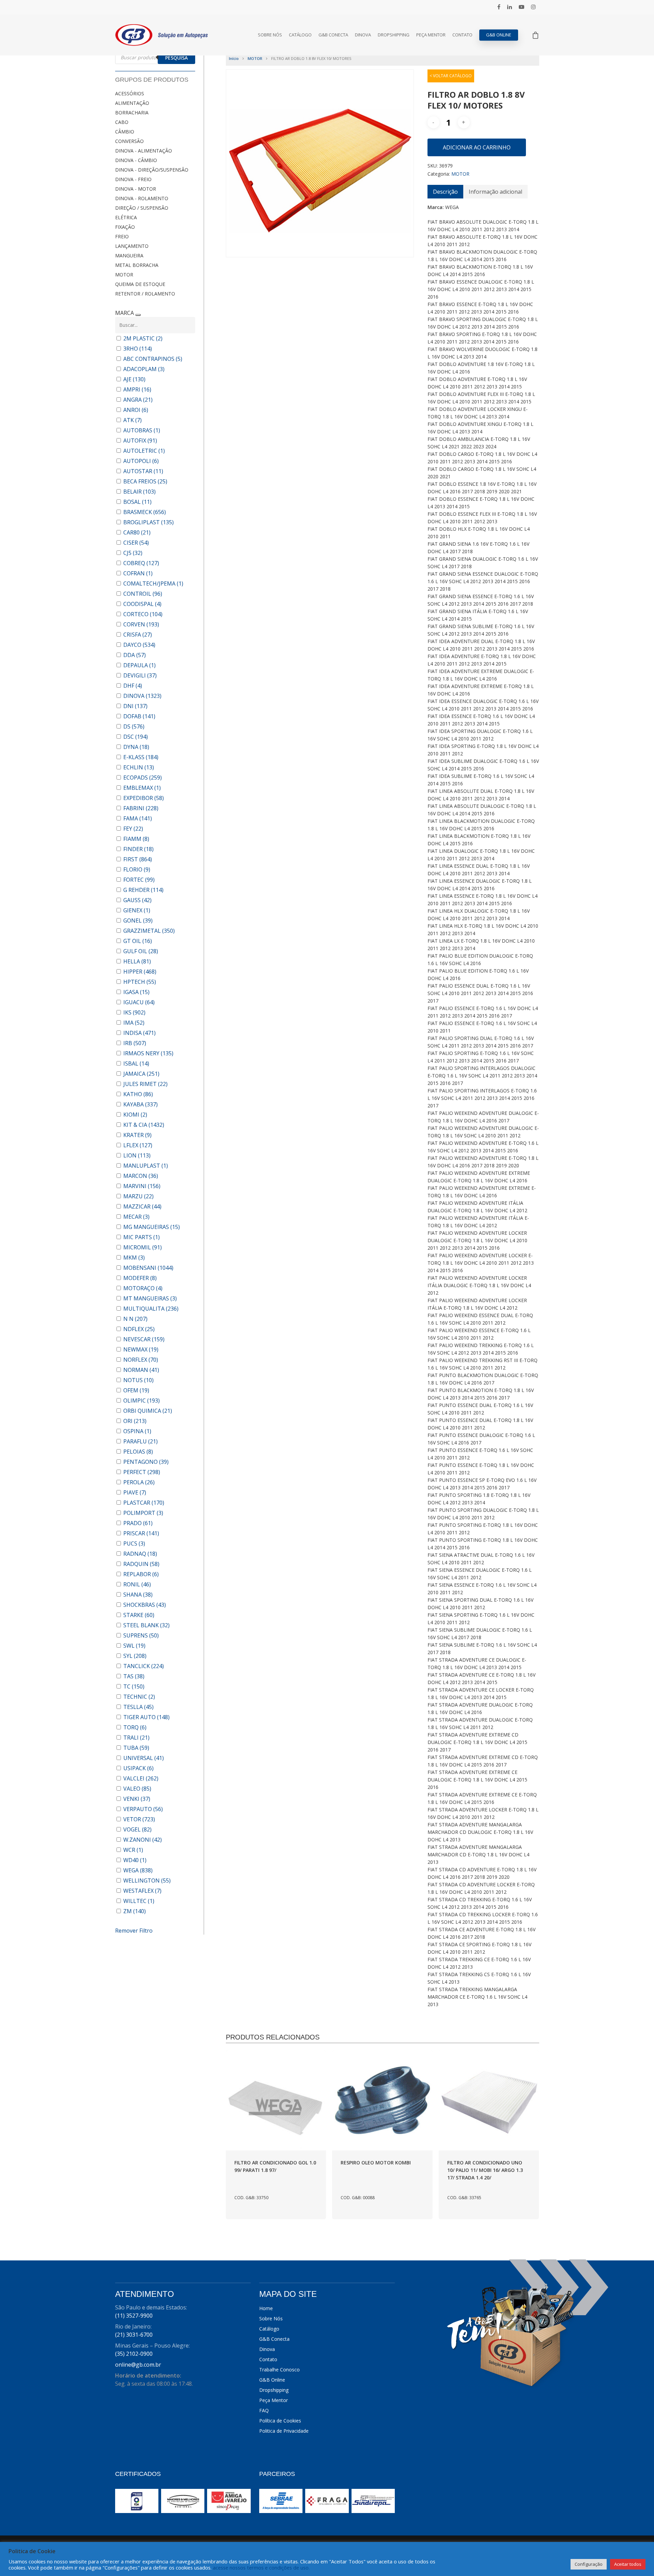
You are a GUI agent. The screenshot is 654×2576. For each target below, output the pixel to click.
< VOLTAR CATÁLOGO (451, 76)
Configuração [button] (589, 2564)
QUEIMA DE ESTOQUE (140, 284)
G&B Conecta (333, 35)
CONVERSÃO (129, 141)
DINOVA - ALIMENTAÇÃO (144, 151)
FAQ (264, 2410)
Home (266, 2308)
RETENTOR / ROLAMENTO (145, 294)
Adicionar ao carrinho (477, 147)
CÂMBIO (125, 132)
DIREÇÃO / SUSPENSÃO (142, 208)
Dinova (363, 35)
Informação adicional (495, 192)
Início (234, 58)
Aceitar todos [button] (628, 2564)
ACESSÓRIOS (130, 93)
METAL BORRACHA (137, 265)
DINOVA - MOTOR (136, 189)
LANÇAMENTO (132, 246)
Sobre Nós (270, 35)
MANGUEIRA (129, 255)
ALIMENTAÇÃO (132, 103)
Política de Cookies (280, 2421)
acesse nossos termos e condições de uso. (261, 2567)
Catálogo (300, 35)
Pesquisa (176, 58)
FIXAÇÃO (125, 227)
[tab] (445, 192)
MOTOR (124, 275)
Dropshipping (394, 35)
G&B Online (499, 35)
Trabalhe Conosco (279, 2370)
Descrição (445, 192)
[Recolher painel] (138, 315)
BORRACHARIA (132, 113)
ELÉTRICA (126, 217)
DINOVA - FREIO (133, 179)
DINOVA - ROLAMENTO (142, 198)
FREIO (122, 236)
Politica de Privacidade (284, 2431)
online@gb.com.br (138, 2365)
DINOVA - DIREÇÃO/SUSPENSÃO (152, 170)
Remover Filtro (134, 1931)
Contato (462, 35)
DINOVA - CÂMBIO (136, 160)
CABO (122, 122)
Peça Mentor (431, 35)
